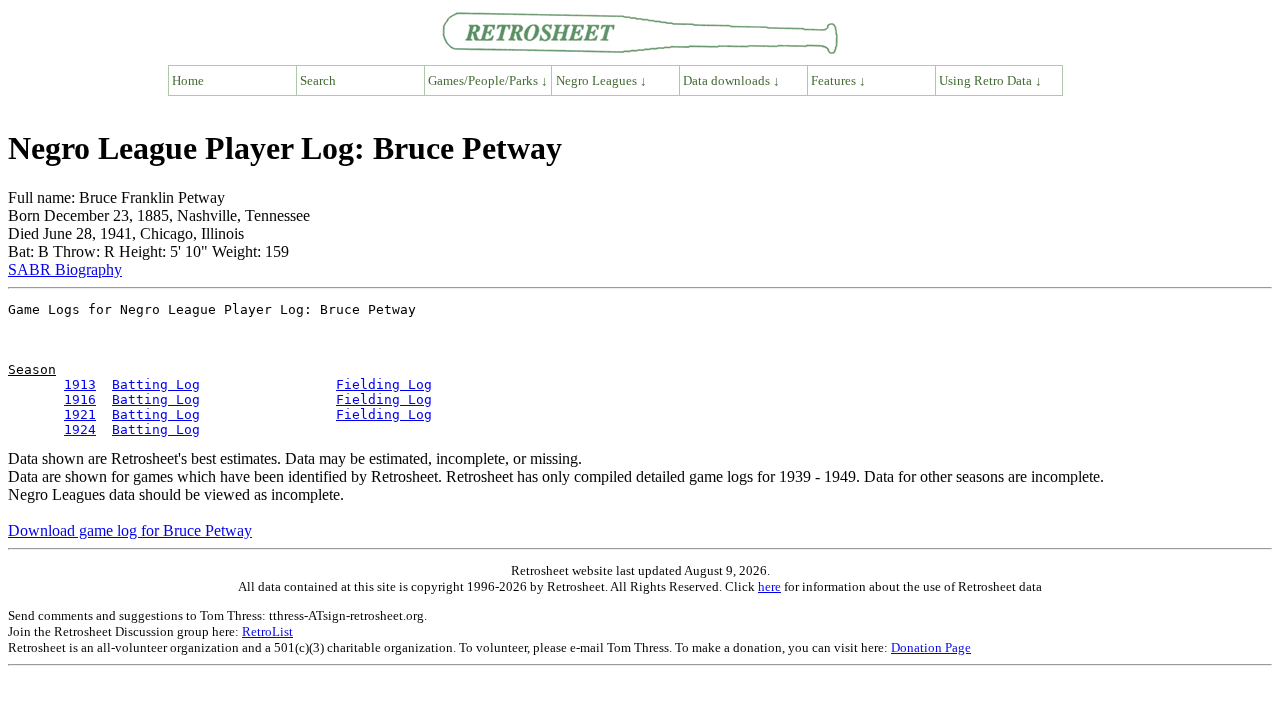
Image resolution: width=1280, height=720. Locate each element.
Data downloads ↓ (731, 80)
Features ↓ (838, 80)
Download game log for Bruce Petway (130, 530)
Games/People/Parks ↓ (488, 80)
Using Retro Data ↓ (990, 80)
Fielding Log (384, 384)
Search (318, 80)
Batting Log (156, 384)
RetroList (267, 631)
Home (188, 80)
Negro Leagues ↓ (601, 80)
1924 (80, 429)
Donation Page (931, 647)
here (769, 586)
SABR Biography (65, 269)
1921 (80, 414)
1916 (80, 399)
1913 (80, 384)
